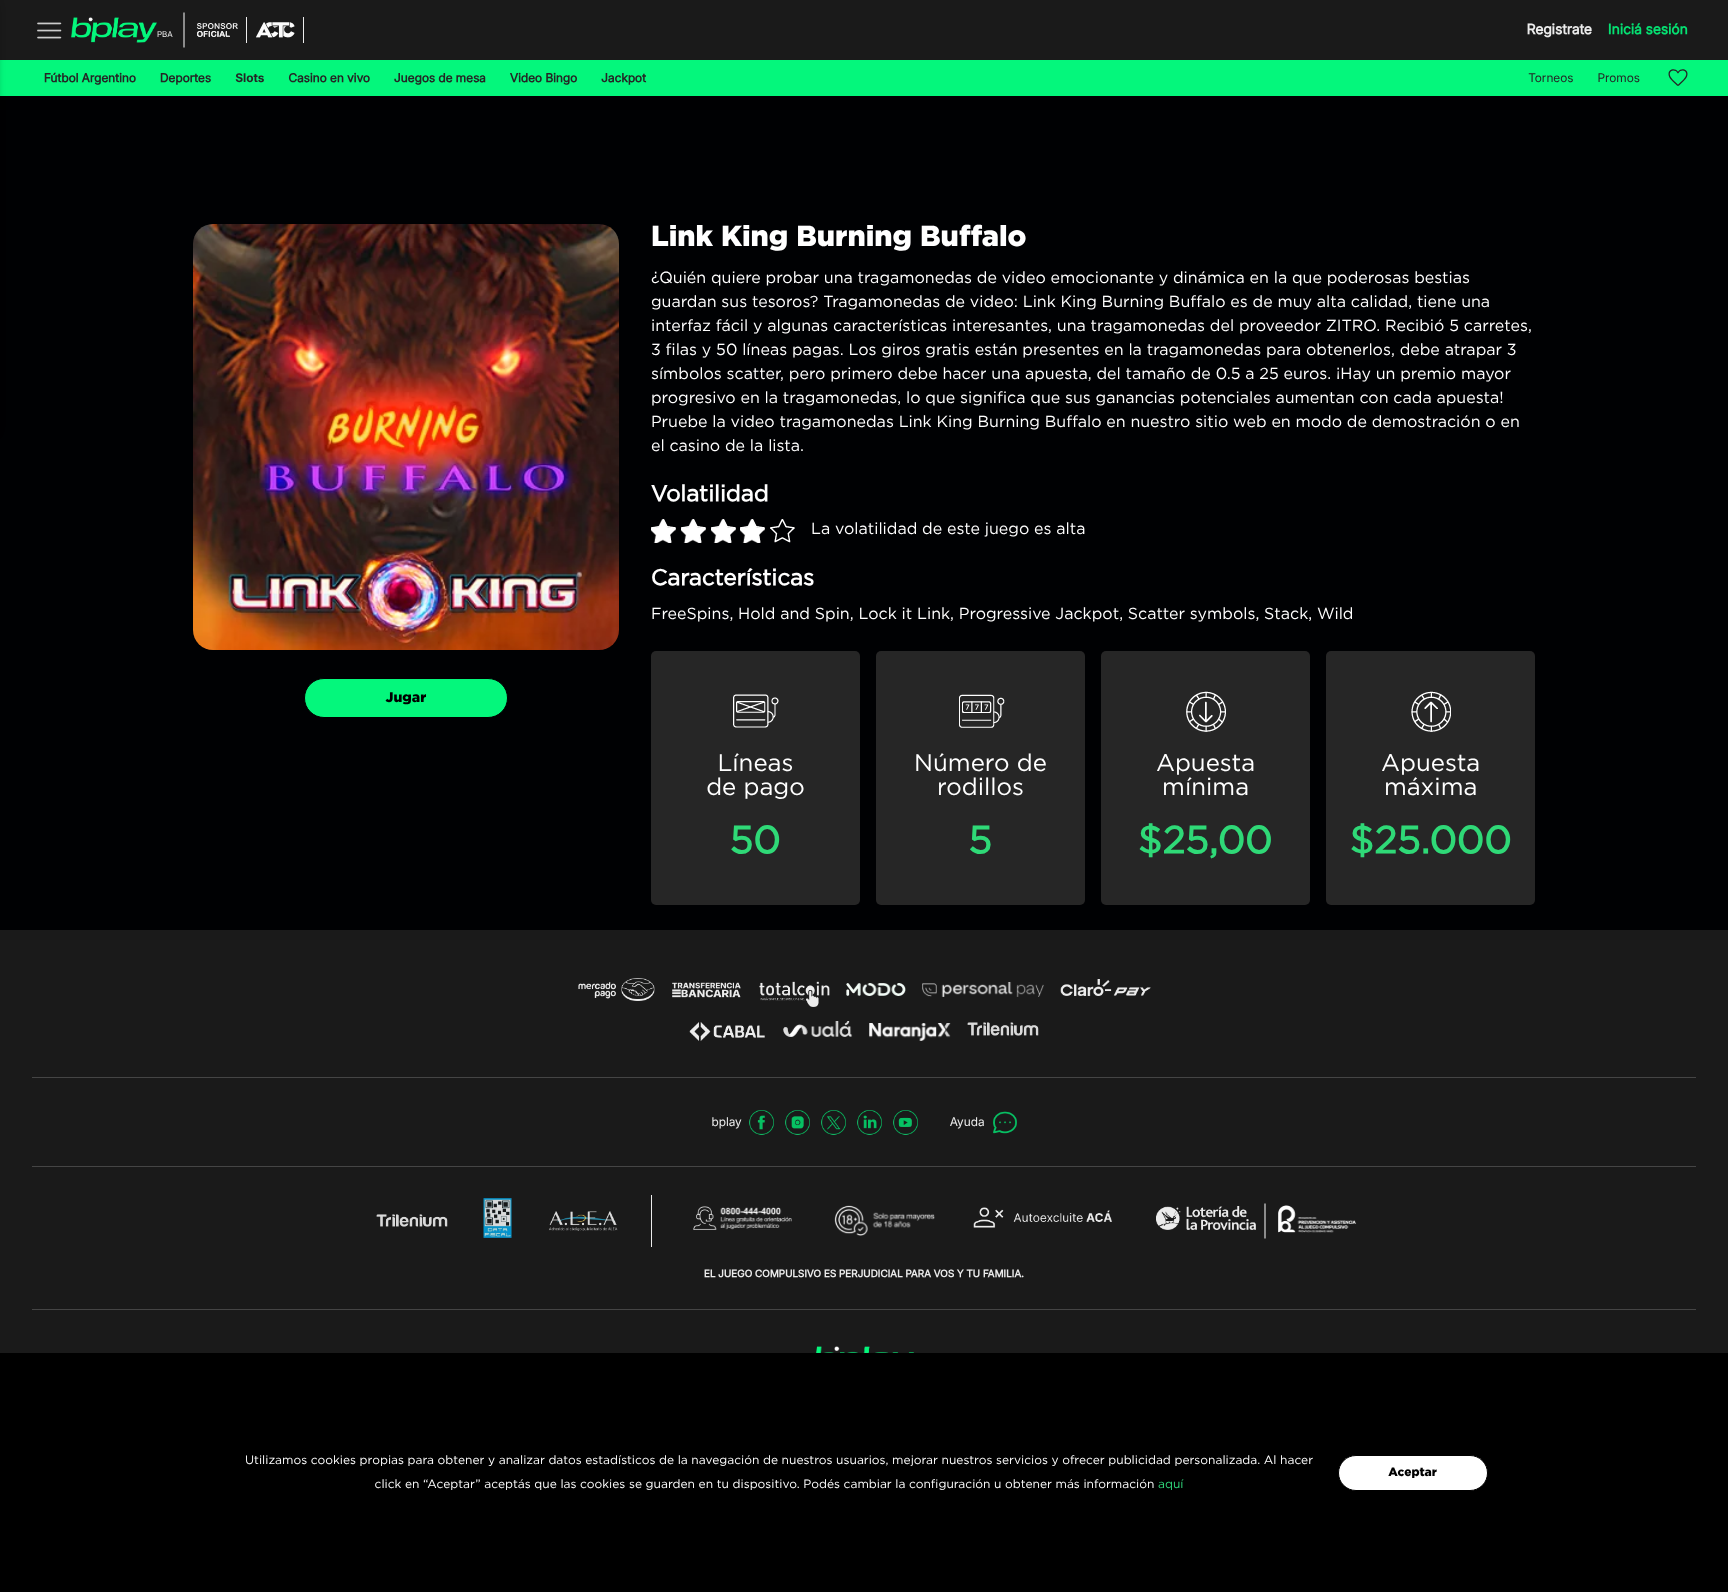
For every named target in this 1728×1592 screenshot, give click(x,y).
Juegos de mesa (440, 77)
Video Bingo (543, 77)
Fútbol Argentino (90, 77)
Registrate (1559, 29)
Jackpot (623, 77)
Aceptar (1412, 1473)
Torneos (1550, 77)
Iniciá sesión (1648, 29)
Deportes (185, 77)
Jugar (406, 698)
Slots (249, 77)
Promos (1619, 77)
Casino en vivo (329, 77)
